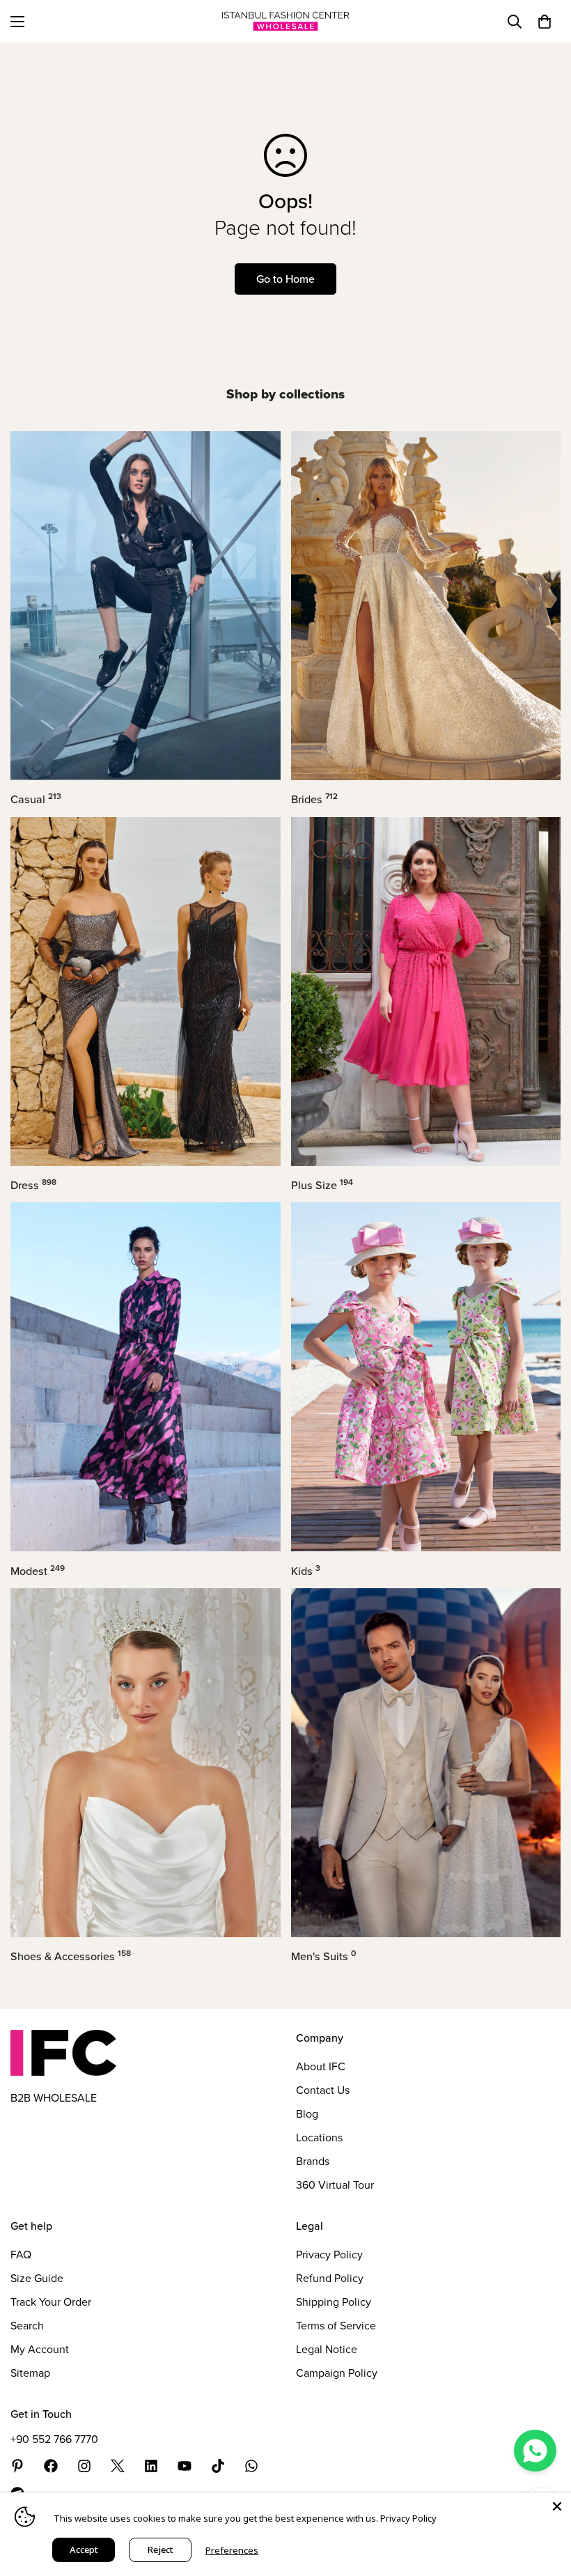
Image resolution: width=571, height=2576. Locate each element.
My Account (40, 2349)
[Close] (557, 2506)
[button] (545, 22)
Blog (307, 2114)
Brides (314, 799)
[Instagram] (84, 2466)
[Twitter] (118, 2466)
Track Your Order (51, 2302)
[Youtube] (185, 2466)
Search (27, 2326)
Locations (319, 2137)
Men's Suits (323, 1956)
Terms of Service (336, 2326)
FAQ (21, 2255)
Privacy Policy (329, 2255)
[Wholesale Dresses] (146, 992)
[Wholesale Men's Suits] (426, 1763)
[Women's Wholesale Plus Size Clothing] (426, 992)
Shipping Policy (334, 2302)
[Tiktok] (218, 2466)
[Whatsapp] (251, 2466)
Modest (38, 1571)
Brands (313, 2161)
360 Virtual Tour (335, 2185)
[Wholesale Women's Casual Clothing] (146, 606)
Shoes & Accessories (71, 1956)
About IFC (321, 2066)
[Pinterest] (17, 2466)
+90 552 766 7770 (54, 2439)
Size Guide (37, 2278)
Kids (306, 1571)
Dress (33, 1185)
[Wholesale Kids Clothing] (426, 1377)
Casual (36, 799)
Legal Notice (327, 2349)
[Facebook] (51, 2466)
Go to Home (285, 279)
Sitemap (30, 2373)
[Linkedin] (151, 2466)
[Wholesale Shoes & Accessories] (146, 1763)
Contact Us (323, 2090)
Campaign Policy (337, 2373)
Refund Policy (330, 2278)
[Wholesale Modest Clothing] (146, 1377)
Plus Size (322, 1185)
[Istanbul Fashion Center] (285, 21)
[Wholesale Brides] (426, 606)
